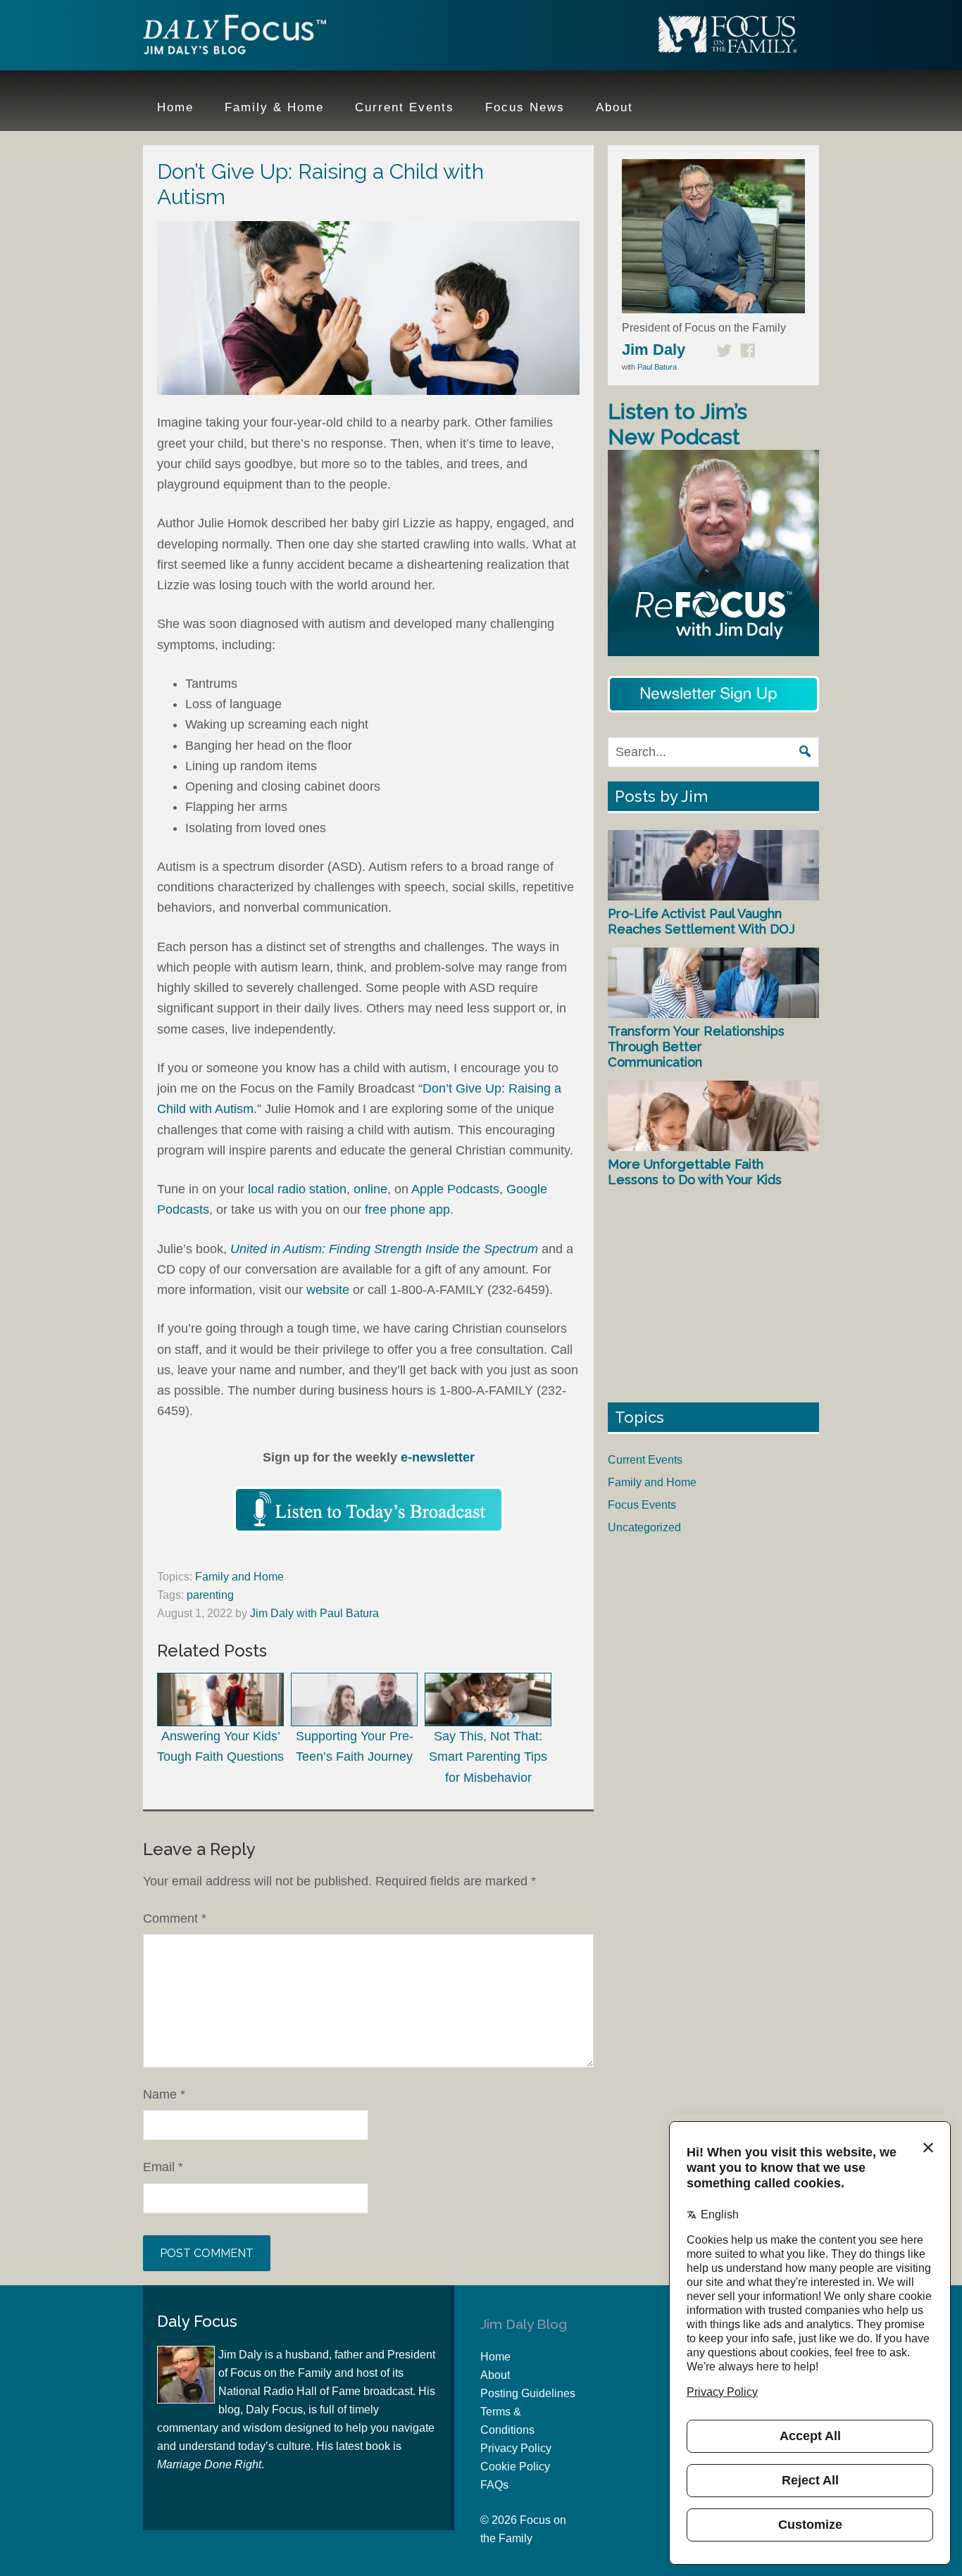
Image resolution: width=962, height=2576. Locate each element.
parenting (210, 1595)
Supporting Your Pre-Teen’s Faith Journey (355, 1746)
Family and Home (239, 1577)
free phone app (407, 1210)
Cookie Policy (515, 2467)
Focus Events (642, 1505)
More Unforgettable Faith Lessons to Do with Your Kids (695, 1172)
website (328, 1290)
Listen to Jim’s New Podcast (677, 424)
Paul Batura (657, 367)
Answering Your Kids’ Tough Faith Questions (220, 1746)
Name (164, 2094)
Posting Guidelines (528, 2393)
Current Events (645, 1460)
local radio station (297, 1189)
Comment (175, 1918)
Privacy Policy (516, 2448)
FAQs (494, 2485)
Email (163, 2167)
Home (495, 2357)
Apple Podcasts (455, 1189)
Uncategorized (644, 1527)
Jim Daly (235, 37)
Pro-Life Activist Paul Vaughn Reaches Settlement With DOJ (701, 921)
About (495, 2375)
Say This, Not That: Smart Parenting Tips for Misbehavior (488, 1757)
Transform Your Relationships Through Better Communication (696, 1046)
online (370, 1189)
